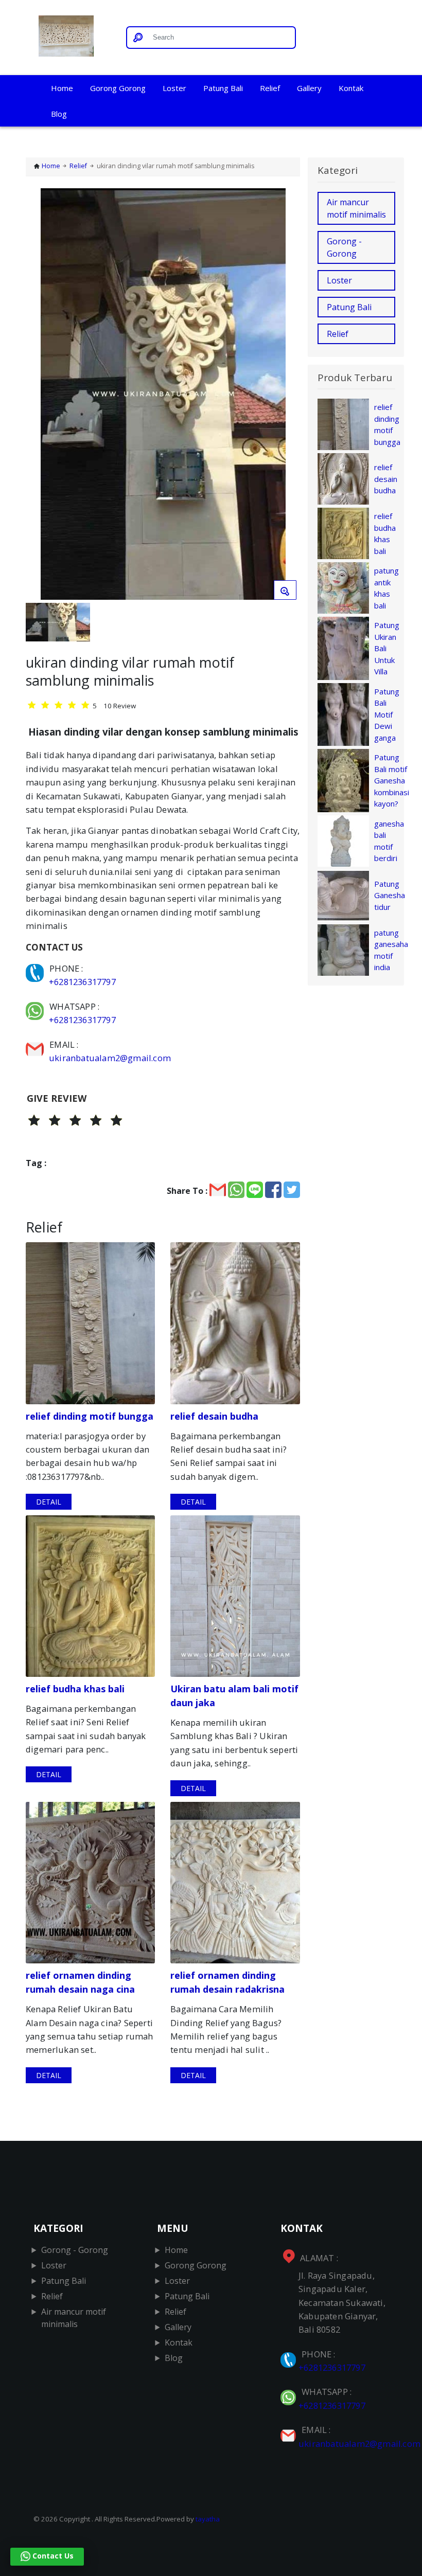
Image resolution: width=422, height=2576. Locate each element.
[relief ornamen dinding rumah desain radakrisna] (235, 1883)
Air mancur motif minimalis (356, 208)
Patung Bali (223, 88)
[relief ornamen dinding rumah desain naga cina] (90, 1883)
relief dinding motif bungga (387, 424)
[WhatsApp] (36, 1006)
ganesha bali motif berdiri (389, 841)
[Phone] (36, 968)
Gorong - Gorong (344, 247)
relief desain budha (386, 479)
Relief (270, 88)
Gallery (309, 88)
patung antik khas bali (386, 588)
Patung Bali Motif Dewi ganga (387, 714)
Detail (49, 1502)
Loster (174, 88)
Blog (59, 114)
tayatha (208, 2519)
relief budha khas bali (385, 533)
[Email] (36, 1044)
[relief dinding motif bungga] (90, 1323)
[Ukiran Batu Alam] (72, 38)
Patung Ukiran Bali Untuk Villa (387, 648)
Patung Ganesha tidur (390, 895)
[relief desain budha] (235, 1323)
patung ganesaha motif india (391, 950)
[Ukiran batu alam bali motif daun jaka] (235, 1596)
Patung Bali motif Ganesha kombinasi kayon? (392, 780)
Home (62, 88)
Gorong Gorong (118, 88)
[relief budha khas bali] (90, 1596)
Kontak (351, 88)
